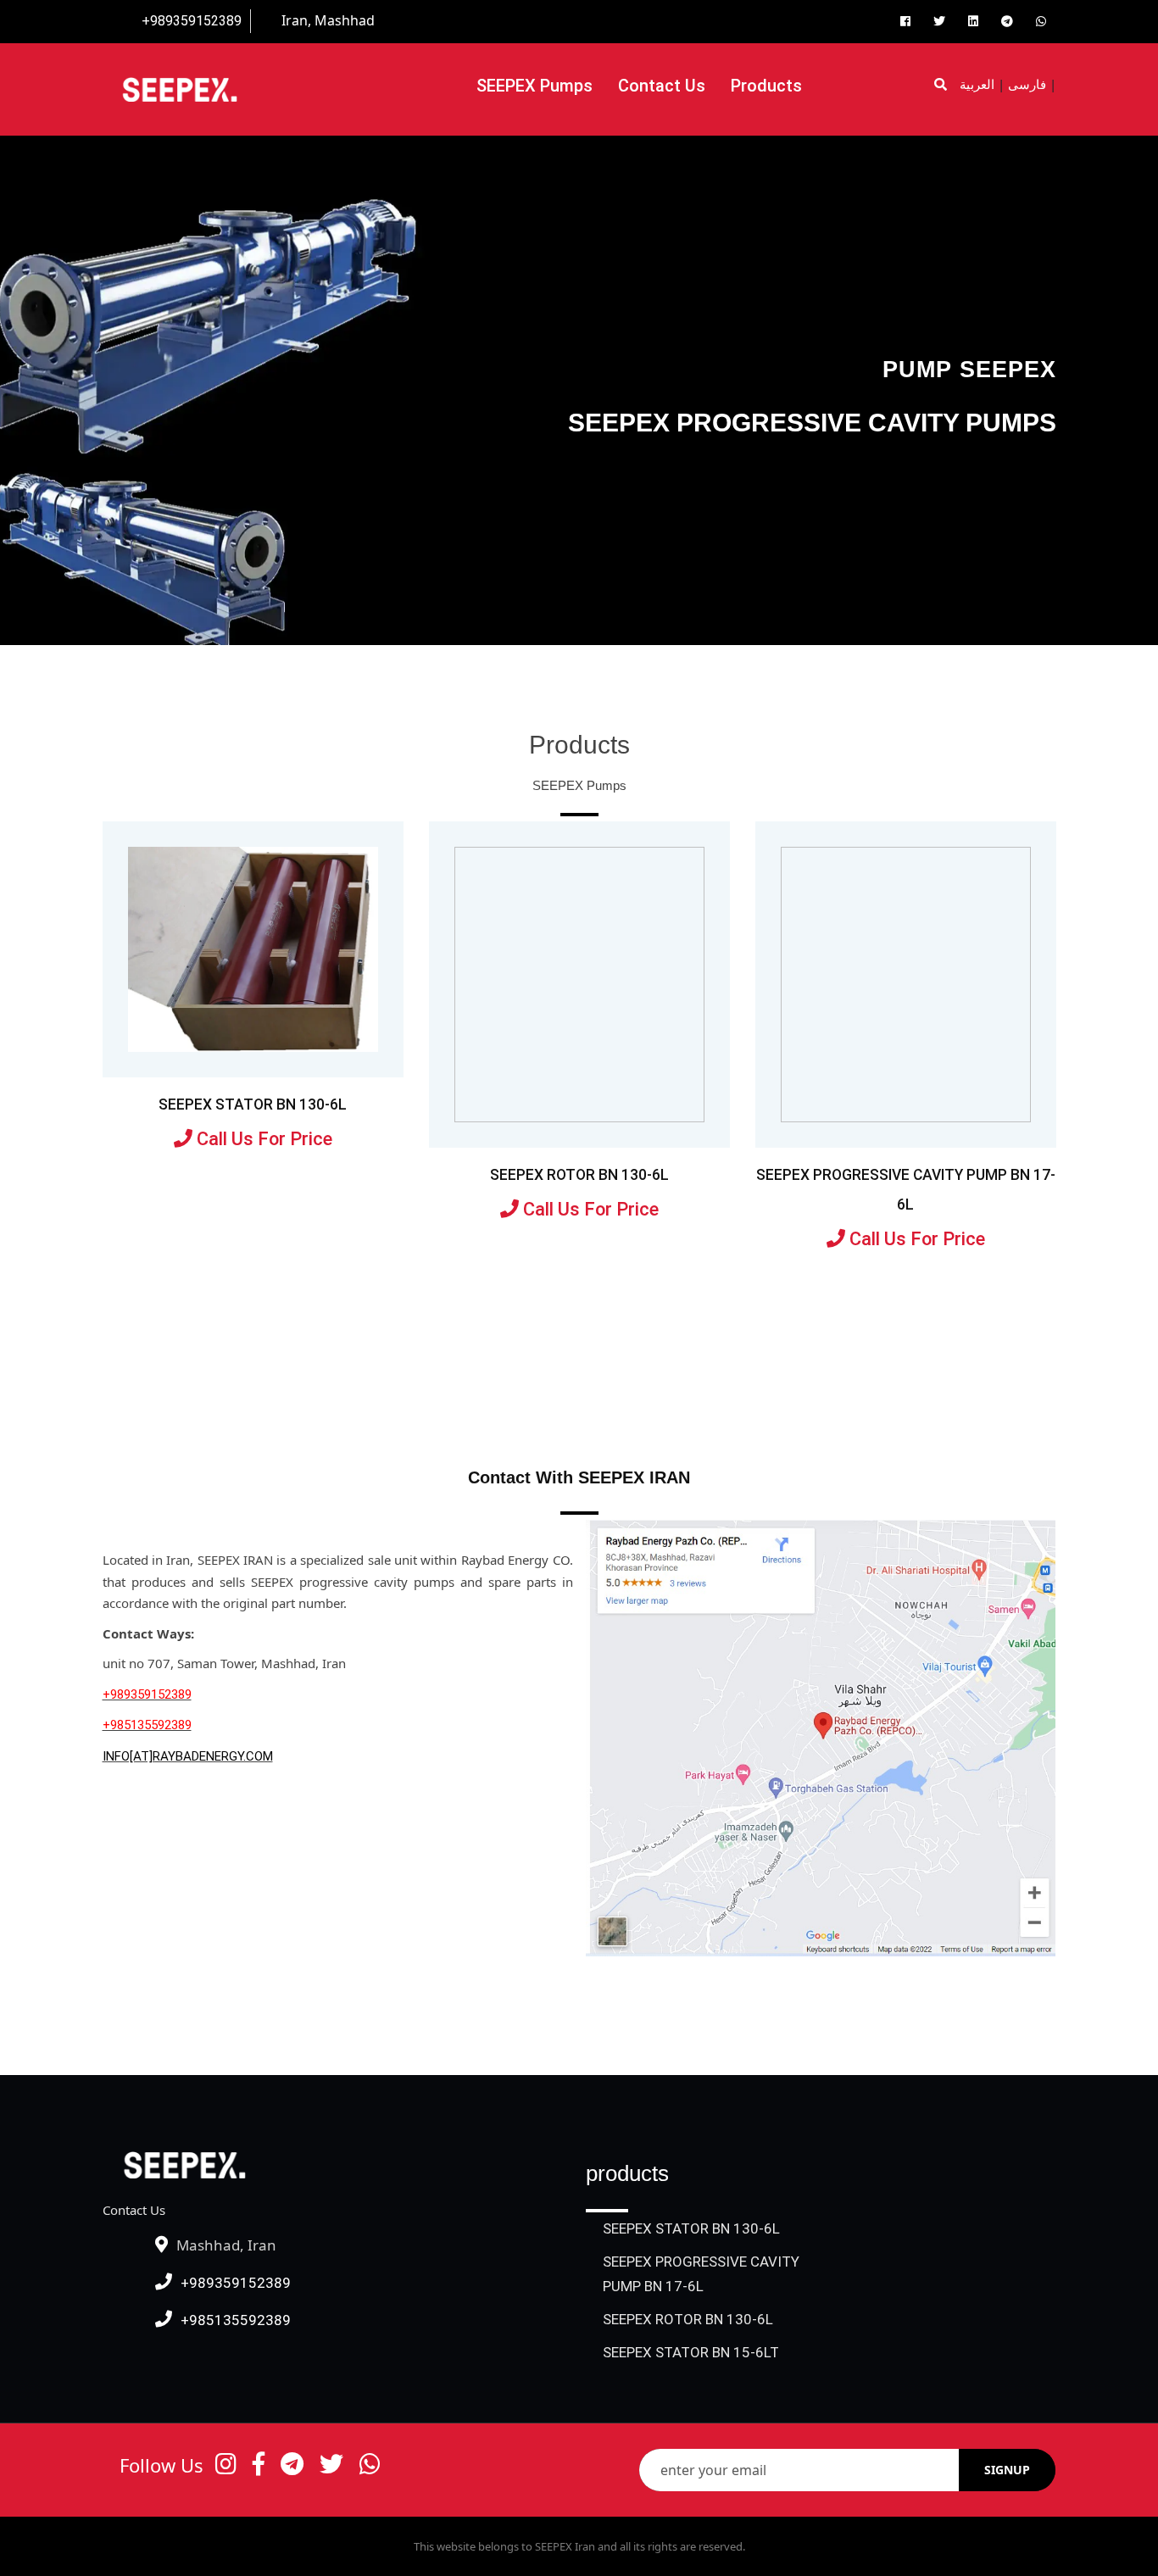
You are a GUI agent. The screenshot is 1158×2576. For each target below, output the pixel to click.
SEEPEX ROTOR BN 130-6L (579, 1175)
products (766, 86)
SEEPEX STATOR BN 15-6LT (691, 2352)
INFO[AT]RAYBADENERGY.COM (188, 1756)
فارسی (1027, 85)
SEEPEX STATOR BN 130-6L (253, 1104)
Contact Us (662, 86)
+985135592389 (147, 1725)
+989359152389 (192, 21)
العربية (977, 85)
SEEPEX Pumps (534, 86)
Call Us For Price (262, 1139)
